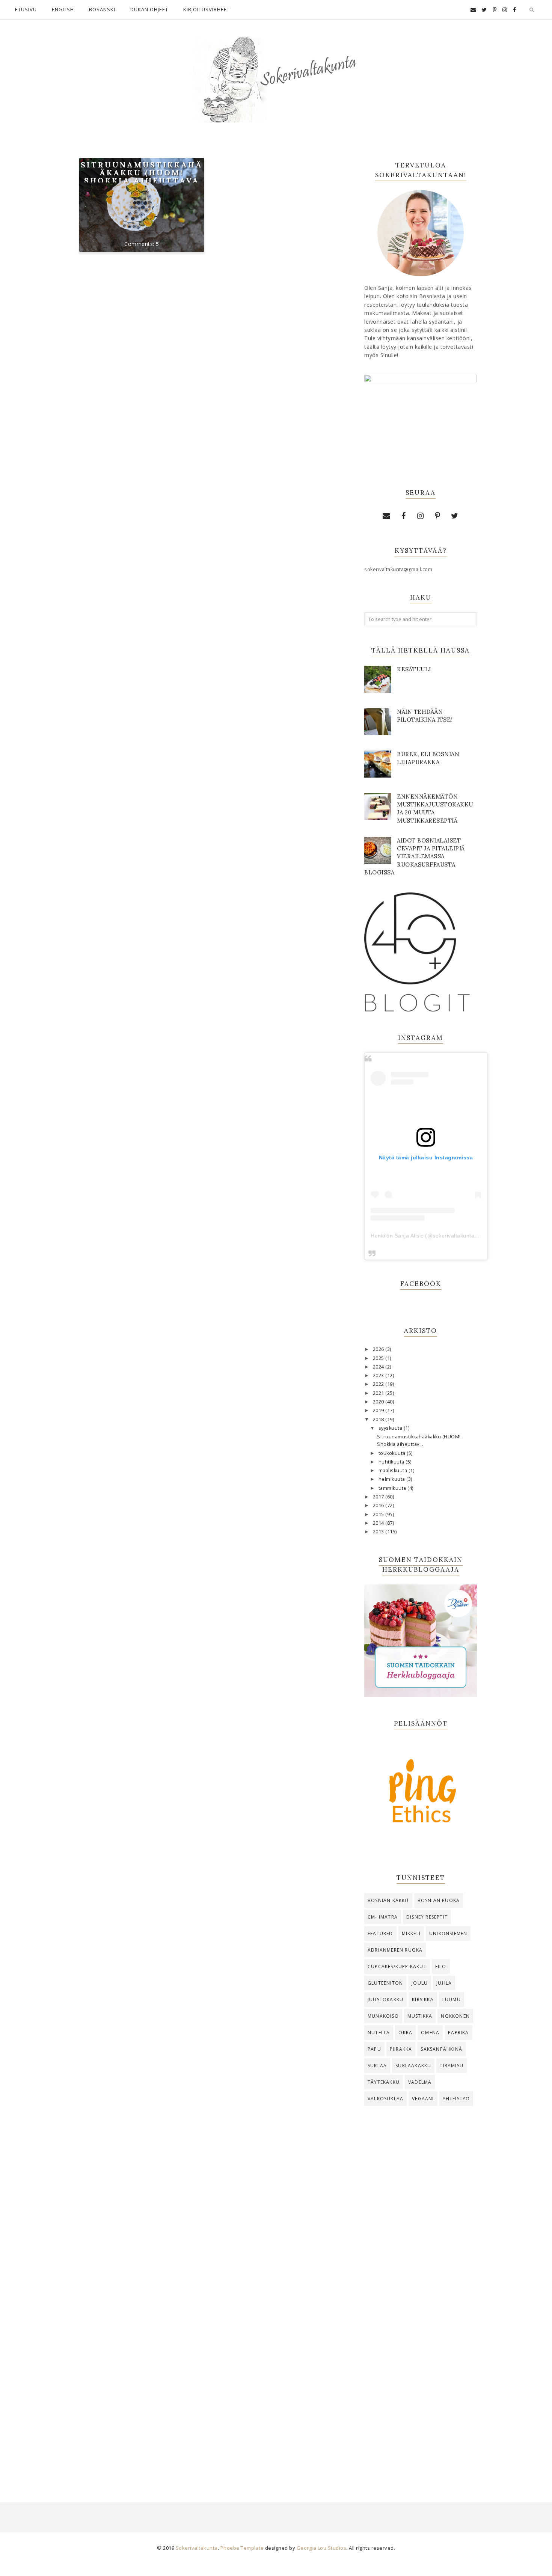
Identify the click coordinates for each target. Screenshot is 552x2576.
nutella (379, 2033)
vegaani (423, 2099)
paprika (458, 2033)
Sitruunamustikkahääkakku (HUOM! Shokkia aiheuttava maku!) (142, 176)
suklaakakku (413, 2066)
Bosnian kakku (388, 1900)
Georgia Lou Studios (322, 2548)
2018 (379, 1419)
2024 (379, 1367)
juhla (444, 1983)
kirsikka (423, 1999)
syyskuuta (391, 1428)
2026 (379, 1349)
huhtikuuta (392, 1462)
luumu (452, 1999)
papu (374, 2049)
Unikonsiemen (448, 1933)
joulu (420, 1983)
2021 (379, 1393)
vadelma (420, 2082)
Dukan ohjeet (149, 9)
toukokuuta (393, 1453)
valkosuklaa (385, 2099)
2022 (379, 1384)
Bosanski (102, 9)
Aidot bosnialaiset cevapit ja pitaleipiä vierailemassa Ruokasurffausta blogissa (415, 856)
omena (430, 2033)
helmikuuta (393, 1479)
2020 (379, 1402)
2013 (379, 1532)
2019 (379, 1410)
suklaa (377, 2066)
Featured (380, 1933)
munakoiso (383, 2016)
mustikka (420, 2016)
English (63, 9)
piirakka (401, 2049)
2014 (379, 1523)
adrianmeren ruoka (395, 1950)
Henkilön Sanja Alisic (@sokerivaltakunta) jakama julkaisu (444, 1236)
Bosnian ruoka (439, 1900)
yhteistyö (456, 2099)
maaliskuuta (394, 1470)
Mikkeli (411, 1933)
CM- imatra (383, 1917)
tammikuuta (393, 1488)
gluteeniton (385, 1983)
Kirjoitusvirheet (207, 9)
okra (405, 2033)
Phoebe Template (242, 2548)
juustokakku (385, 1999)
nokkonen (455, 2016)
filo (441, 1966)
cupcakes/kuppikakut (397, 1966)
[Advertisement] (421, 2235)
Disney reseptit (427, 1917)
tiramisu (452, 2066)
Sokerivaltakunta (197, 2548)
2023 (379, 1375)
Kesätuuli (414, 669)
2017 (379, 1497)
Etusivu (26, 9)
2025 (379, 1358)
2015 (379, 1514)
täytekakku (384, 2082)
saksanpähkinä (441, 2049)
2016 (379, 1505)
